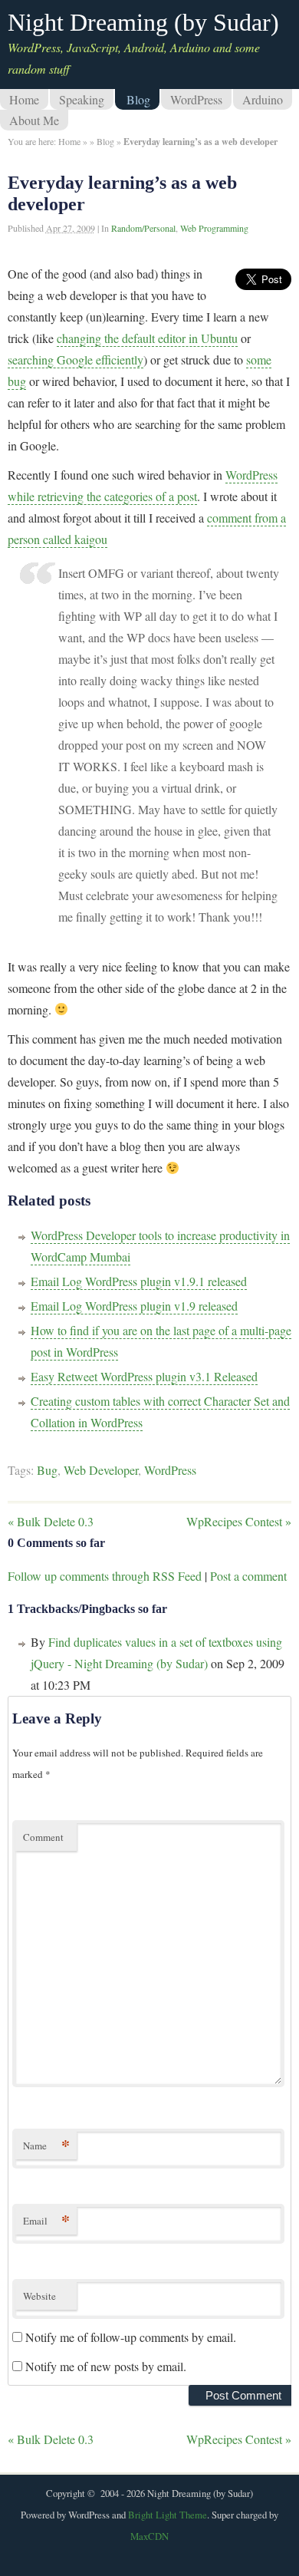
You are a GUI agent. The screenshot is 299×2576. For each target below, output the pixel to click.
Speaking (82, 99)
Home (24, 99)
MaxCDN (149, 2536)
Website (39, 2296)
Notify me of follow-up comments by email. (131, 2337)
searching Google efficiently (76, 360)
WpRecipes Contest (239, 1521)
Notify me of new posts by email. (106, 2366)
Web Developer (101, 1470)
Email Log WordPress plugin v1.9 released (134, 1306)
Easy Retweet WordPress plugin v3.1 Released (144, 1376)
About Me (34, 120)
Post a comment (248, 1576)
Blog (138, 99)
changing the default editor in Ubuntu (147, 338)
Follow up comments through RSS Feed (105, 1576)
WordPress (196, 99)
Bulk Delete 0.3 (51, 1521)
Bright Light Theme (168, 2515)
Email (46, 2220)
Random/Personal (143, 228)
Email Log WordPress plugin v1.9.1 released (139, 1281)
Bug (47, 1470)
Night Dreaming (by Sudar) (143, 22)
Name (46, 2145)
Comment (43, 1837)
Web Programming (214, 228)
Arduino (263, 99)
